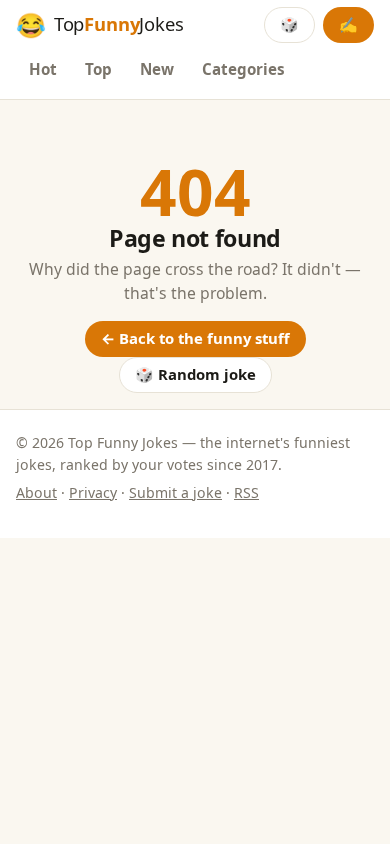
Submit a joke (175, 492)
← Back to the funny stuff (195, 338)
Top (98, 69)
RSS (246, 492)
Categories (243, 69)
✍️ (348, 24)
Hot (43, 69)
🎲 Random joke (195, 374)
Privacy (93, 492)
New (157, 69)
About (36, 492)
